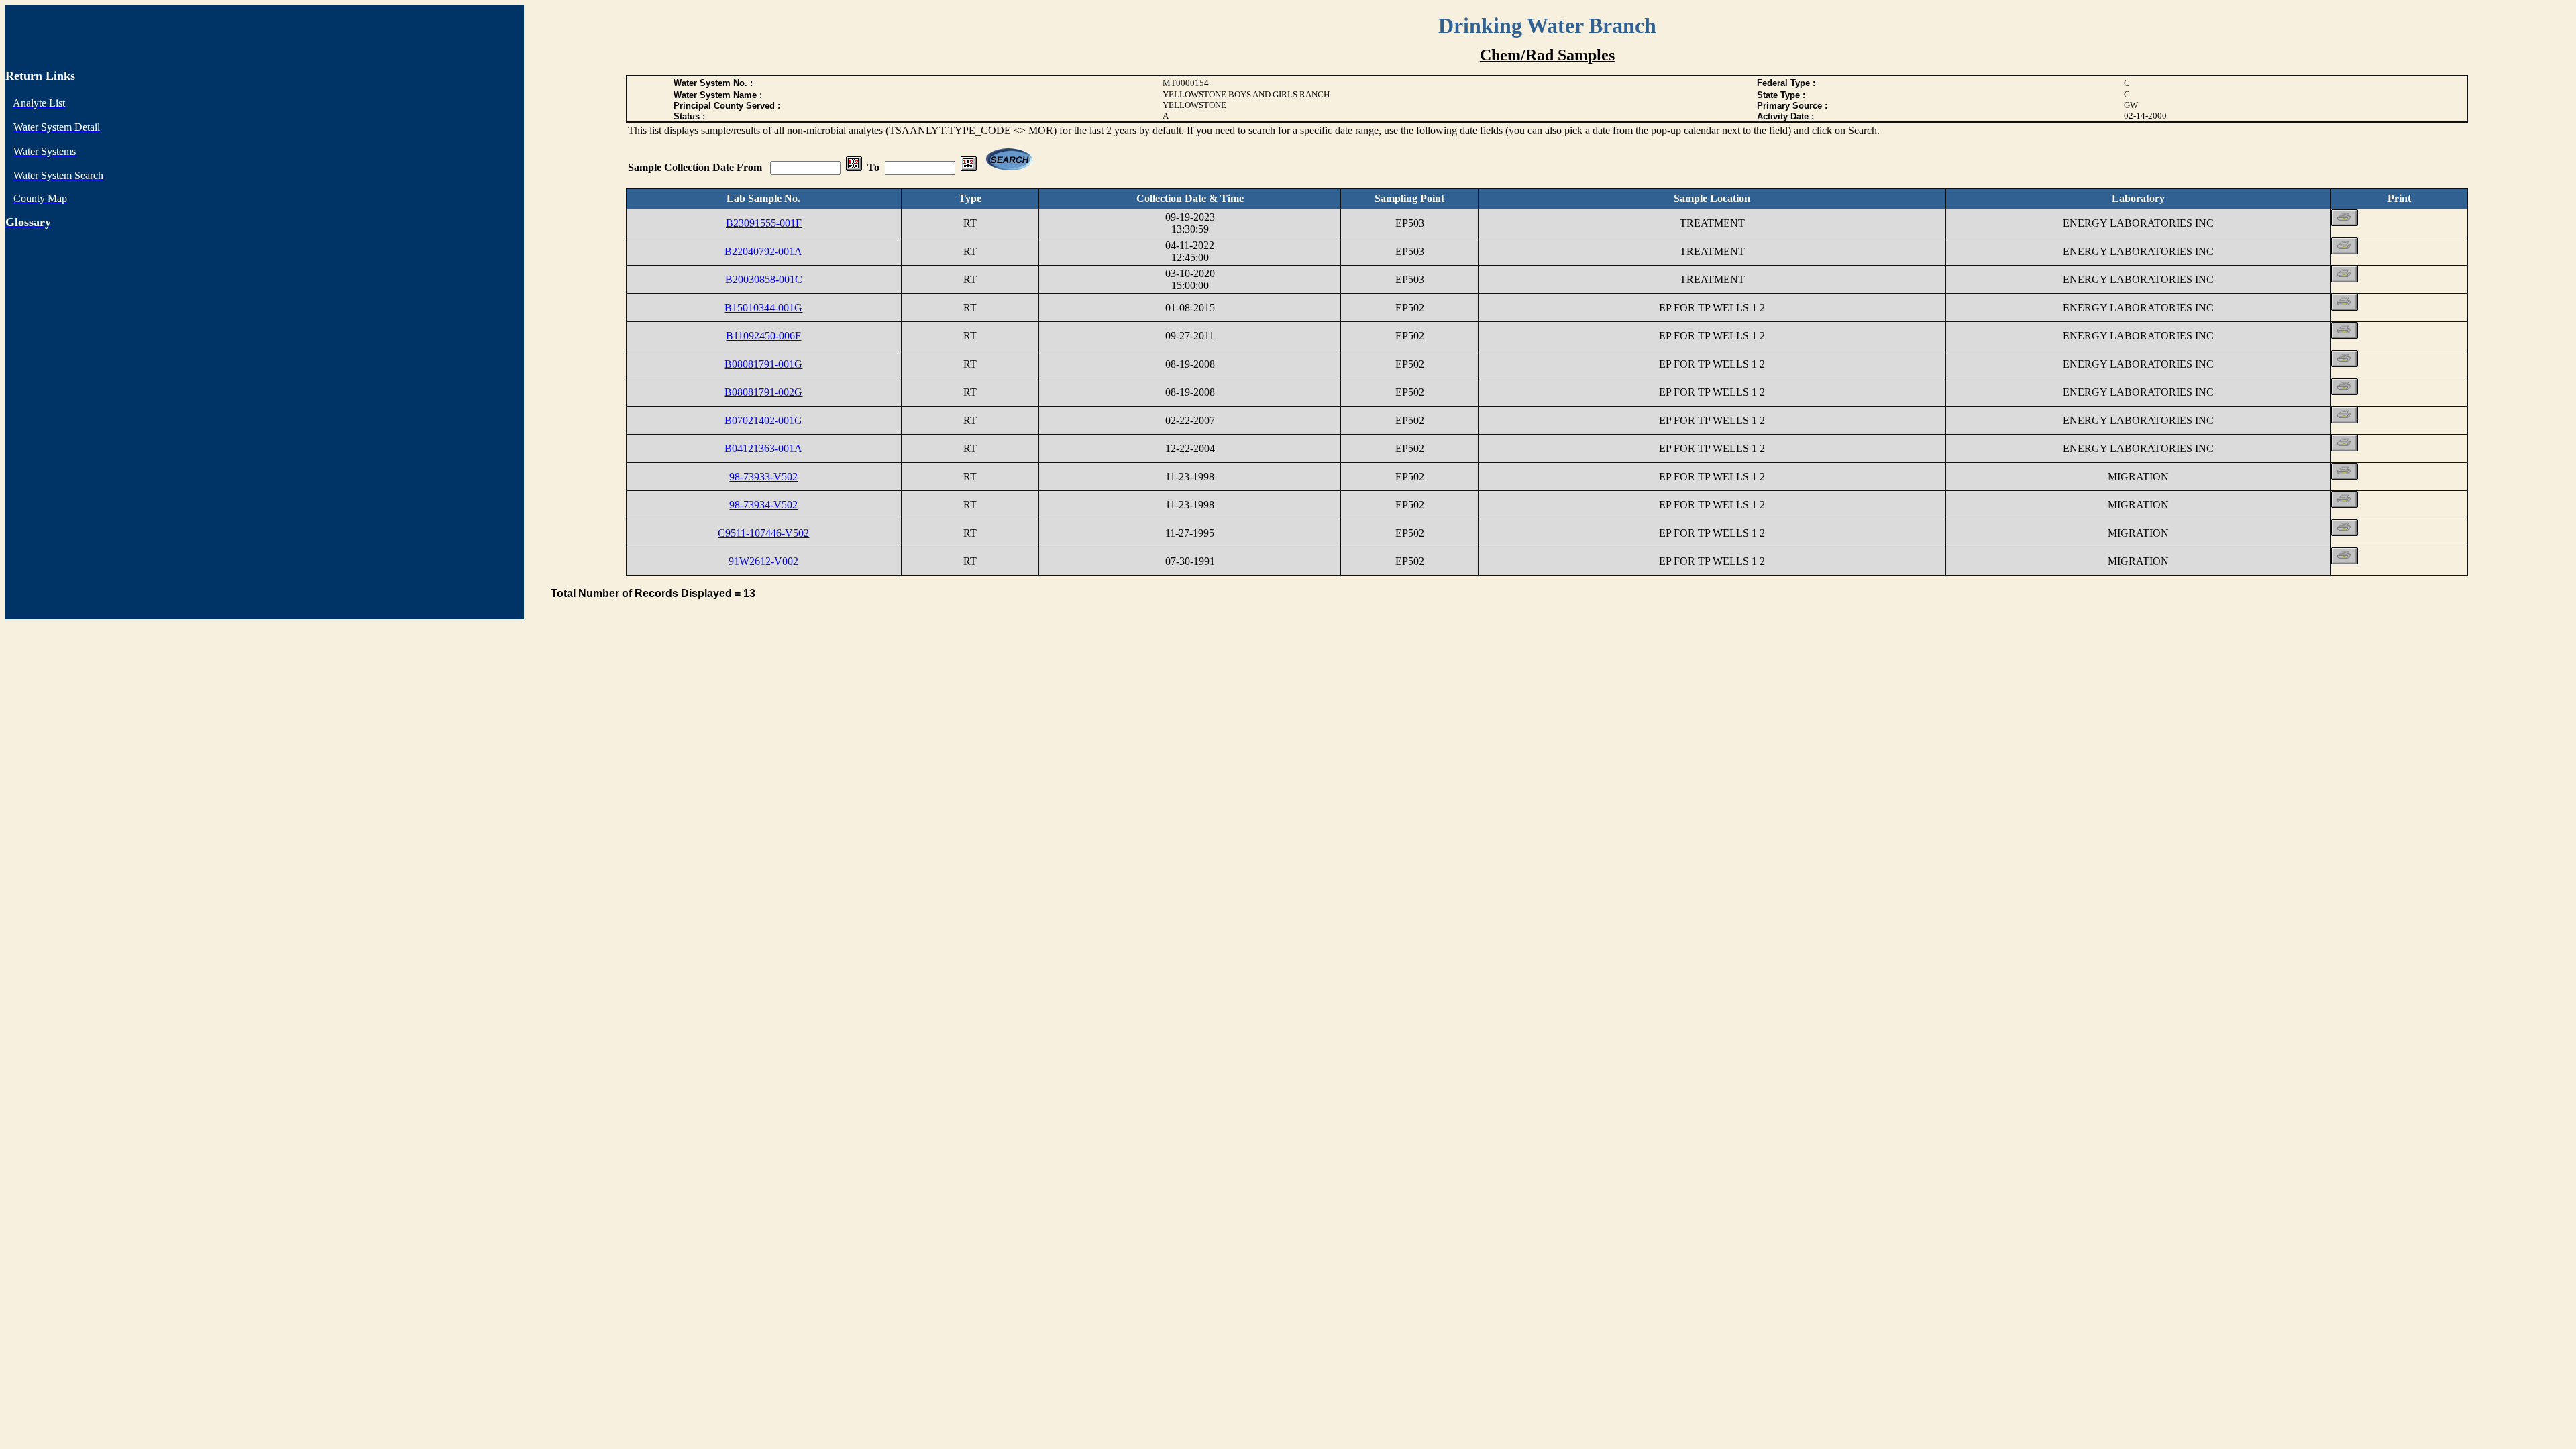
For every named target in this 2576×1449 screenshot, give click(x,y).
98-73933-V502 (763, 477)
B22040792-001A (763, 251)
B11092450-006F (763, 336)
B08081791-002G (763, 392)
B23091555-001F (764, 223)
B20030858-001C (764, 279)
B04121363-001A (763, 448)
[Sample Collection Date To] (969, 167)
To (873, 167)
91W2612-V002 (763, 561)
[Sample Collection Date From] (854, 167)
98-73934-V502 (763, 505)
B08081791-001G (763, 364)
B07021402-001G (763, 420)
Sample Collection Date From (696, 167)
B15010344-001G (763, 308)
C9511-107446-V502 (763, 533)
